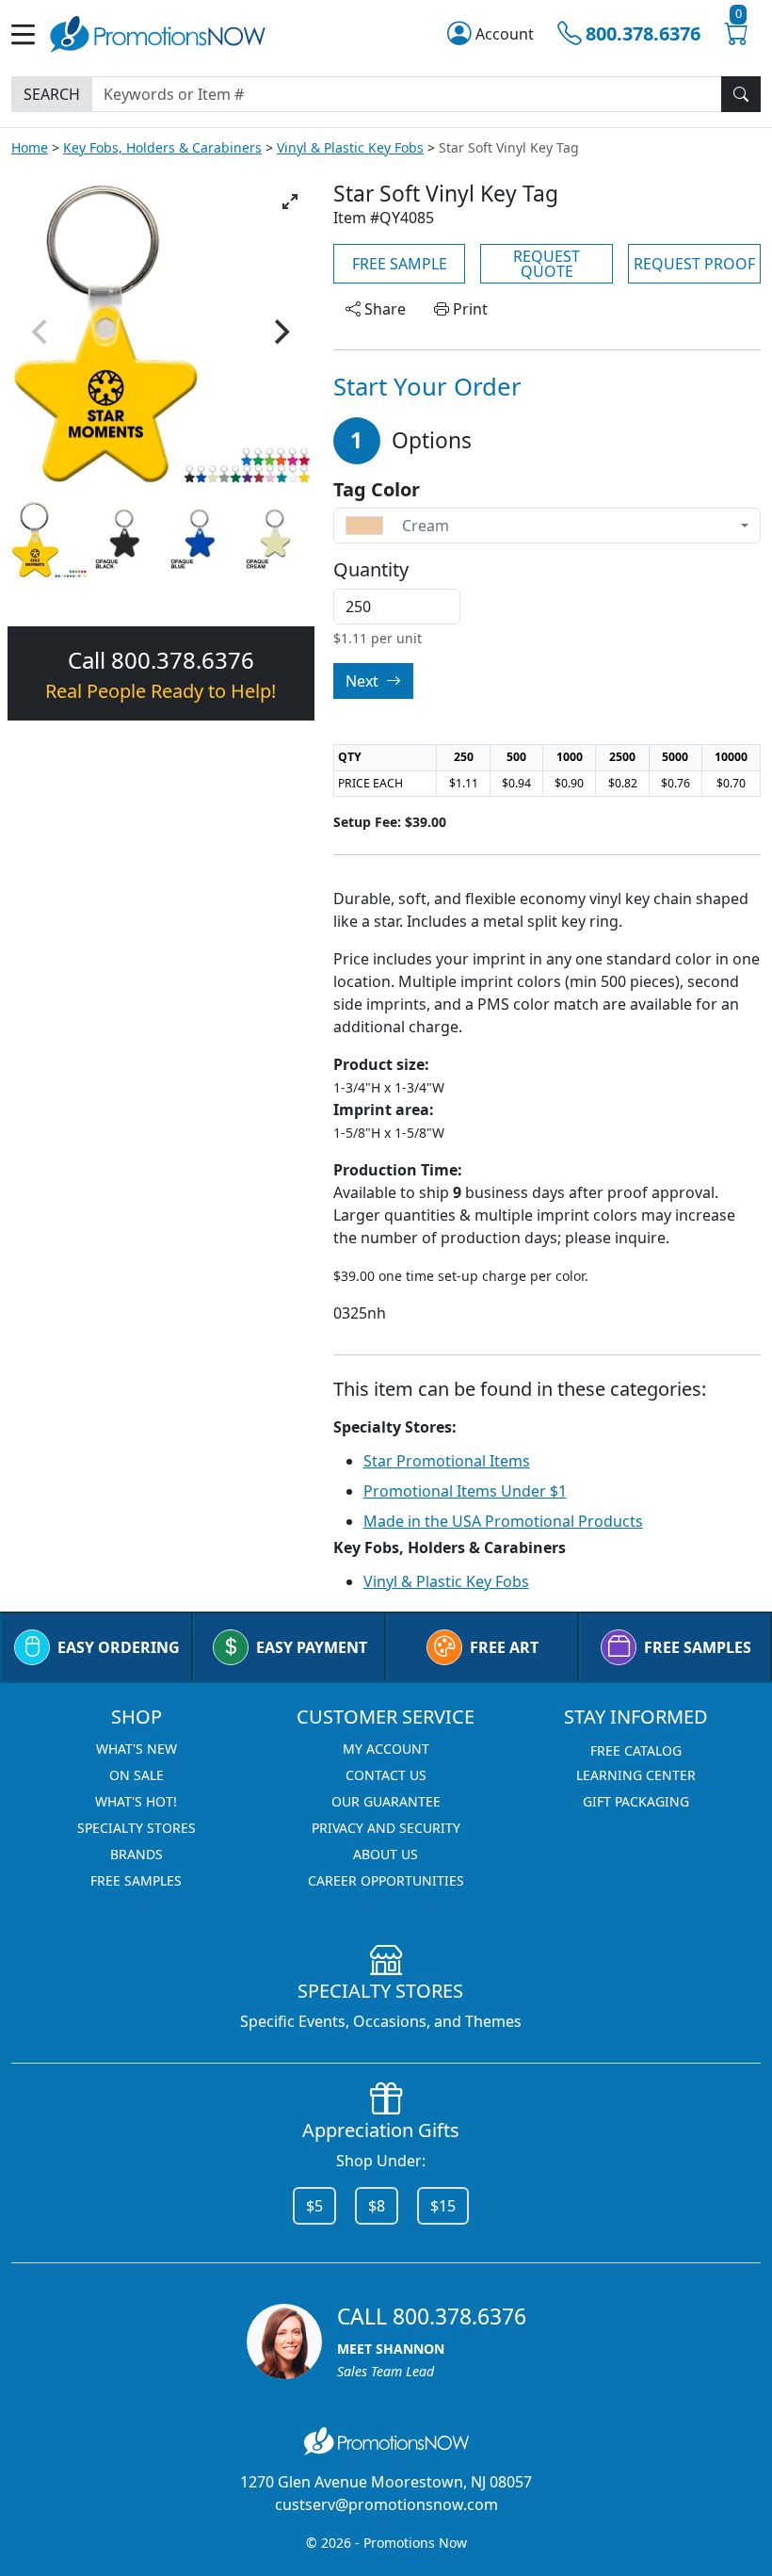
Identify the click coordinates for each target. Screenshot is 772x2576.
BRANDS (137, 1854)
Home (30, 147)
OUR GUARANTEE (386, 1801)
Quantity (371, 570)
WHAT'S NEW (137, 1749)
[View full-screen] (290, 202)
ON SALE (137, 1775)
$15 (443, 2206)
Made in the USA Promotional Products (503, 1521)
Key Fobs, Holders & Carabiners (162, 147)
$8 (377, 2206)
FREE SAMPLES (698, 1647)
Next (364, 681)
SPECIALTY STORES (137, 1828)
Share (383, 309)
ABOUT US (386, 1854)
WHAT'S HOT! (136, 1801)
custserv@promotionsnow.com (386, 2504)
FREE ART (504, 1647)
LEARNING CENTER (636, 1775)
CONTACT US (386, 1775)
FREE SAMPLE (400, 264)
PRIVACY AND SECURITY (386, 1828)
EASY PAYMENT (312, 1647)
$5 (314, 2206)
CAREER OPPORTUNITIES (386, 1880)
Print (468, 309)
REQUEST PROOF (694, 264)
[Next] (281, 332)
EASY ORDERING (119, 1647)
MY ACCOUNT (386, 1749)
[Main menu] (31, 34)
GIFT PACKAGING (636, 1801)
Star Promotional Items (447, 1461)
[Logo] (158, 32)
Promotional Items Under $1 (465, 1491)
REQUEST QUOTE (547, 264)
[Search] (741, 94)
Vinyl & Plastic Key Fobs (350, 147)
